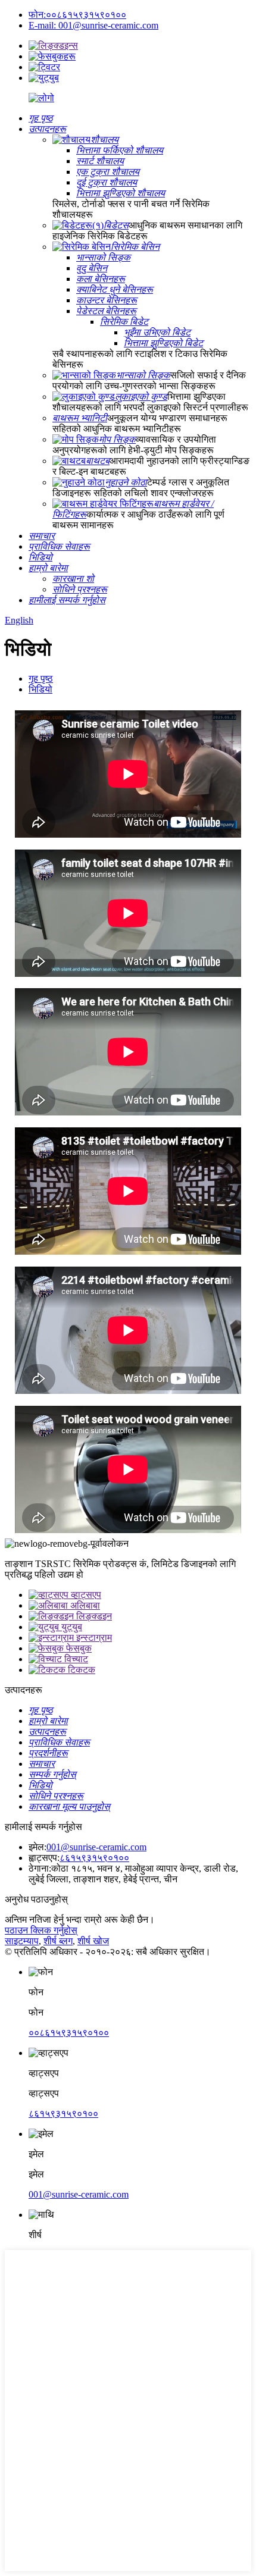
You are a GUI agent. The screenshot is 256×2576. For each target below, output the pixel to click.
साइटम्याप (22, 1941)
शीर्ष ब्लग (58, 1941)
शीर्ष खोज (93, 1941)
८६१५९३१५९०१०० (94, 1858)
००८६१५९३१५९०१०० (69, 2033)
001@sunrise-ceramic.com (96, 1847)
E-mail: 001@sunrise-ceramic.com (93, 25)
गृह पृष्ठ (41, 679)
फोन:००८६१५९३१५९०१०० (77, 15)
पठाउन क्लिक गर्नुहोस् (41, 1930)
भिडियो (40, 689)
